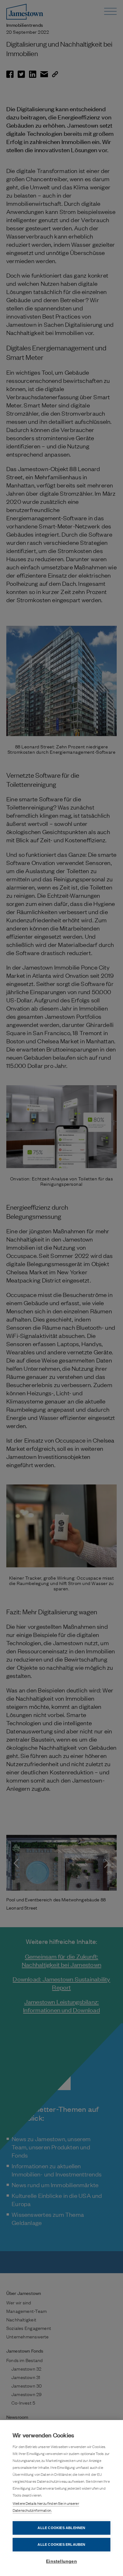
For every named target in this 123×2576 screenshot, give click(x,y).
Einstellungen (61, 2561)
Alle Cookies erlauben (61, 2544)
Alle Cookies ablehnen (61, 2528)
